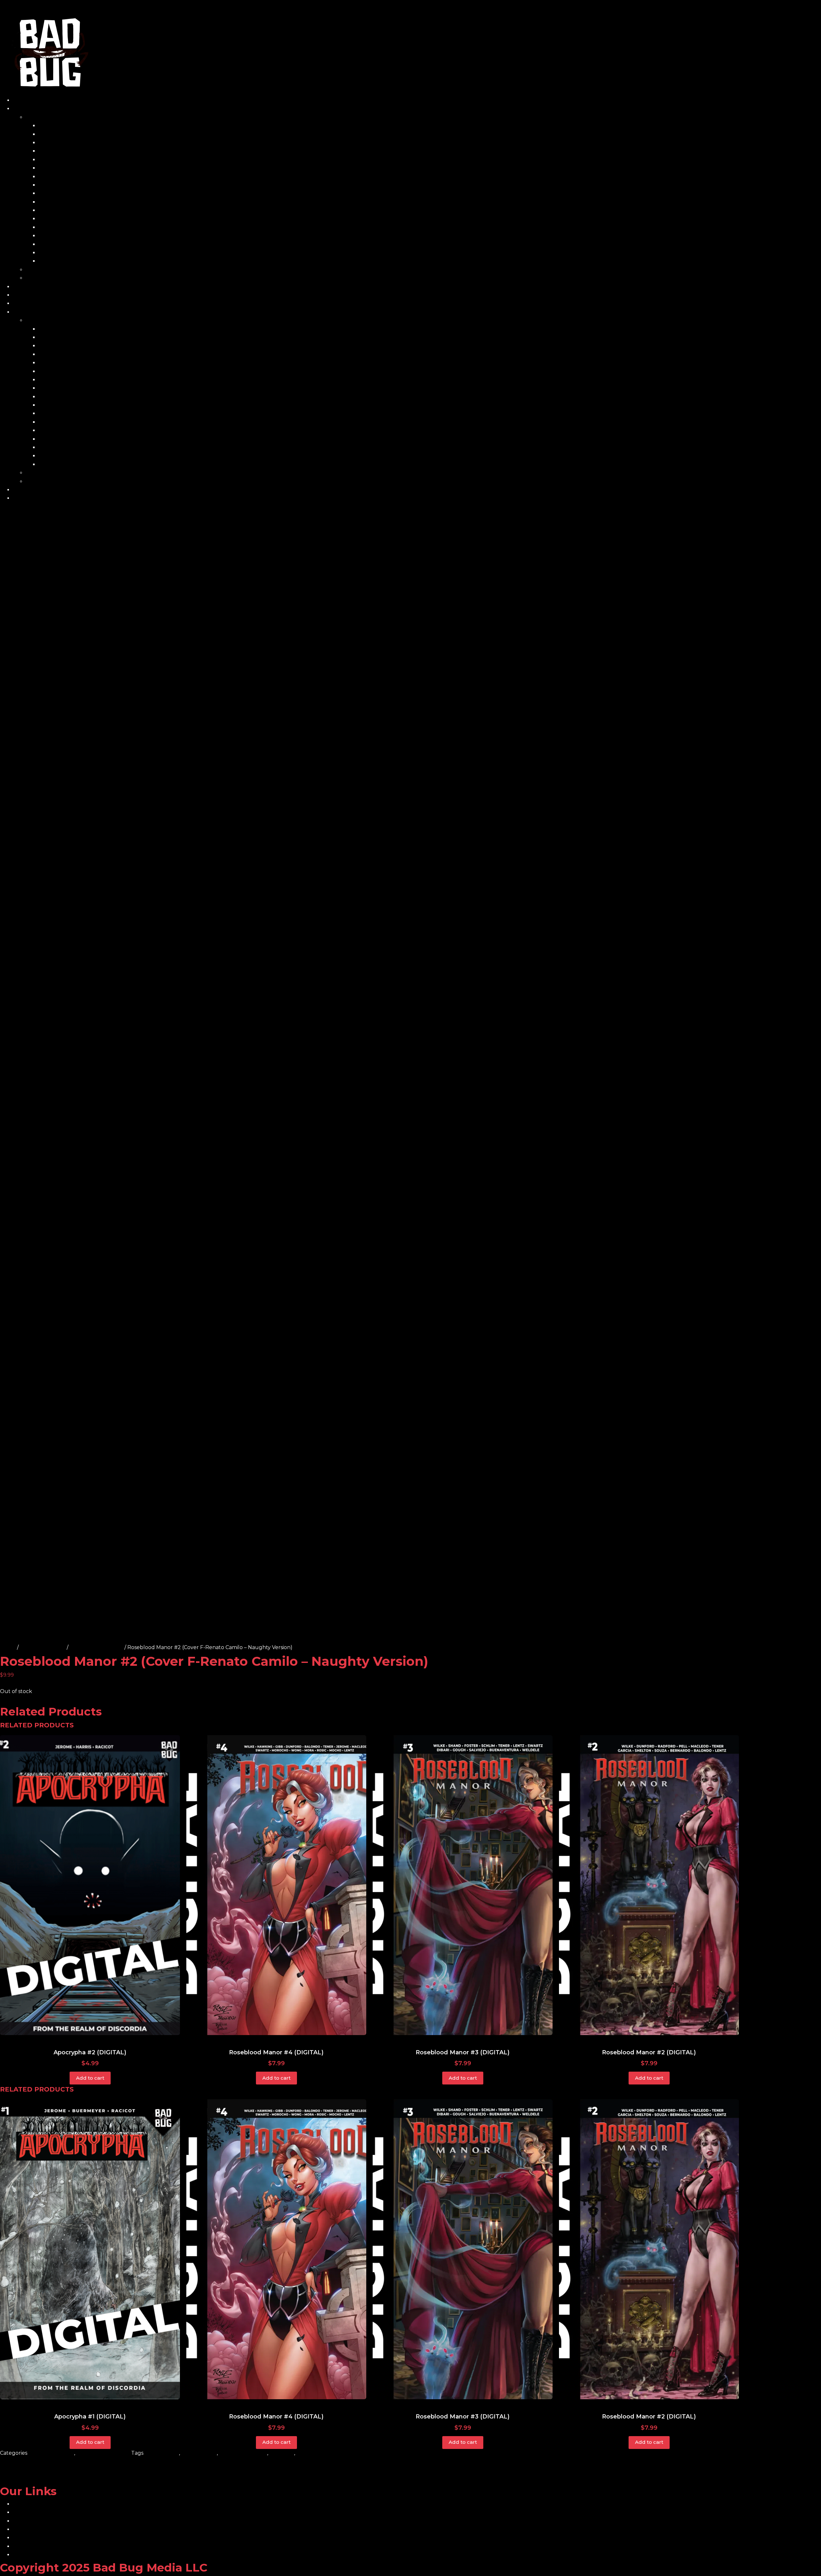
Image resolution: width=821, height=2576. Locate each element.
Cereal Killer (54, 151)
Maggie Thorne (58, 202)
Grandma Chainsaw (63, 177)
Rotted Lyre (54, 244)
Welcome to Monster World (74, 261)
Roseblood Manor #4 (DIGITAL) (276, 2052)
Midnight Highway (62, 210)
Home (21, 100)
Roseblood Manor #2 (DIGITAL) (649, 2052)
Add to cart (90, 2078)
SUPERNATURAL (318, 2453)
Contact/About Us (36, 295)
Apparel (36, 278)
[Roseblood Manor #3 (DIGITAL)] (463, 1885)
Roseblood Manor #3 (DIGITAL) (463, 2052)
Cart (18, 287)
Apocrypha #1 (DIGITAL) (90, 2417)
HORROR (282, 2453)
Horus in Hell (55, 193)
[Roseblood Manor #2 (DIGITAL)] (649, 1885)
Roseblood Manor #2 (96, 1647)
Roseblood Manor (43, 1647)
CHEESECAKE (199, 2453)
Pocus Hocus (55, 227)
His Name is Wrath (61, 185)
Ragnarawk (53, 236)
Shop (20, 109)
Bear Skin (51, 143)
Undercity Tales (59, 253)
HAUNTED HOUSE (243, 2453)
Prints (33, 270)
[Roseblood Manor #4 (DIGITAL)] (276, 1885)
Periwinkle (52, 219)
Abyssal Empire (58, 126)
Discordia (50, 160)
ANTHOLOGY (162, 2453)
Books (34, 117)
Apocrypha (53, 134)
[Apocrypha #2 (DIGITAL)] (90, 1885)
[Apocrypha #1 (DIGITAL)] (90, 2249)
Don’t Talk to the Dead (68, 168)
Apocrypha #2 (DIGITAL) (90, 2052)
